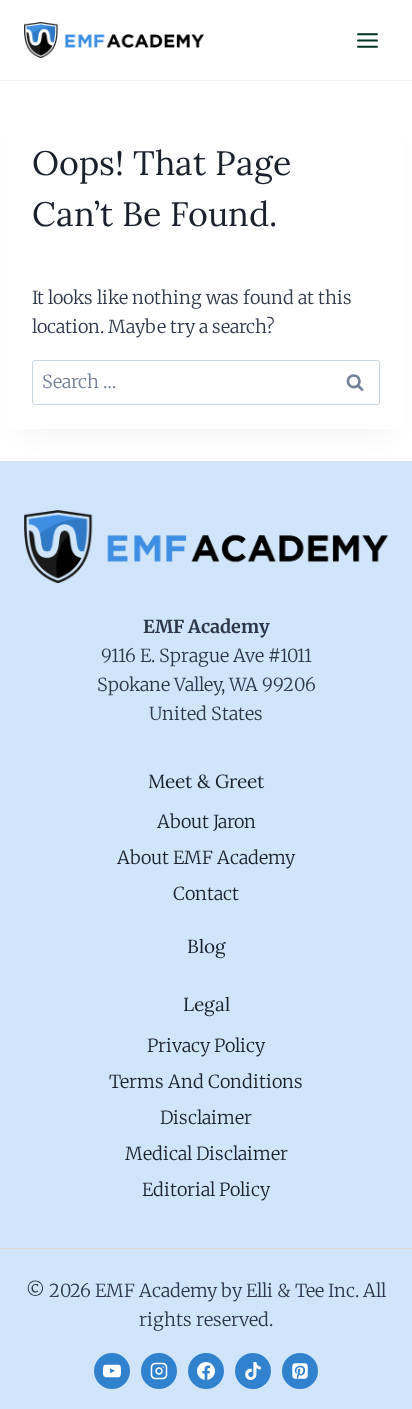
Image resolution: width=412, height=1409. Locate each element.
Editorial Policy (206, 1189)
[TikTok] (253, 1371)
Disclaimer (206, 1117)
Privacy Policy (206, 1045)
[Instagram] (159, 1371)
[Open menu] (367, 40)
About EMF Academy (206, 857)
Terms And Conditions (206, 1081)
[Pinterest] (300, 1371)
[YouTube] (112, 1371)
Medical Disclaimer (206, 1153)
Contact (206, 893)
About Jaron (206, 821)
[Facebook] (206, 1371)
